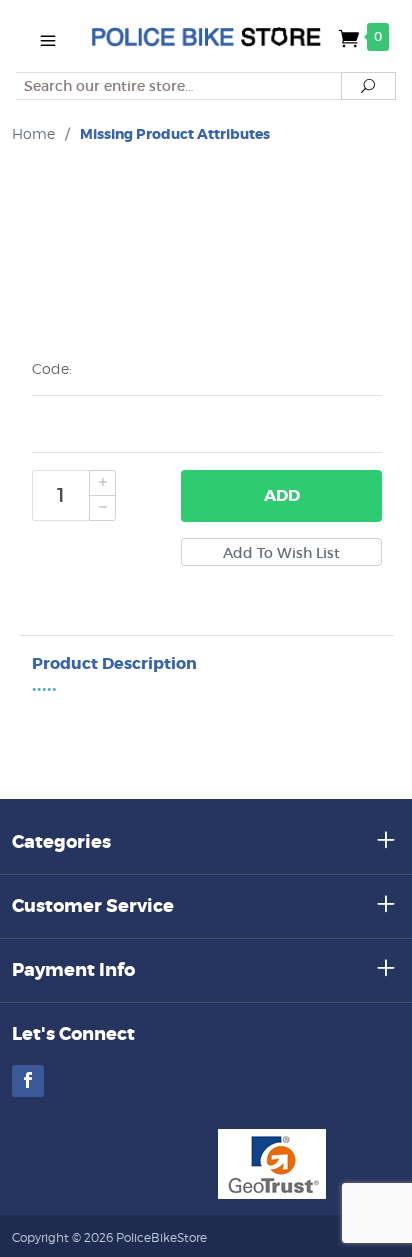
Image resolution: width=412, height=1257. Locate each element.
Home (33, 133)
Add (282, 495)
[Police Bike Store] (205, 36)
